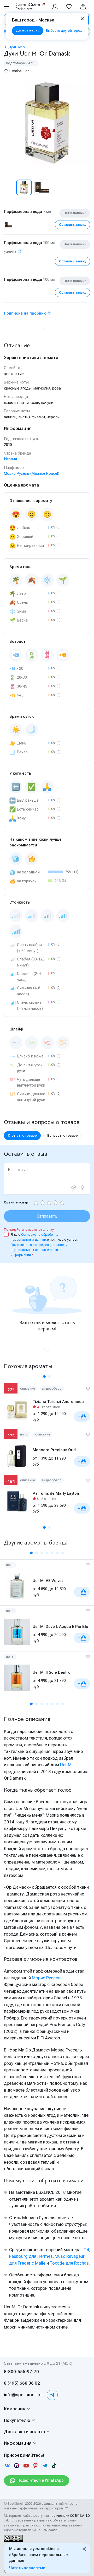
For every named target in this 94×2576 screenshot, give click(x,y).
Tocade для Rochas (69, 2263)
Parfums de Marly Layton (56, 1493)
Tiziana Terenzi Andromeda (58, 1402)
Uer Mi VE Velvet (48, 1581)
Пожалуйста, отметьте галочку (29, 1230)
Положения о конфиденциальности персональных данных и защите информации (39, 1250)
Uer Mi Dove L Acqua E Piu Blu (60, 1627)
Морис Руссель (47, 1978)
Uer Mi (66, 1765)
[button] (9, 187)
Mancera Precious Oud (54, 1450)
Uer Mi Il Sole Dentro (52, 1672)
